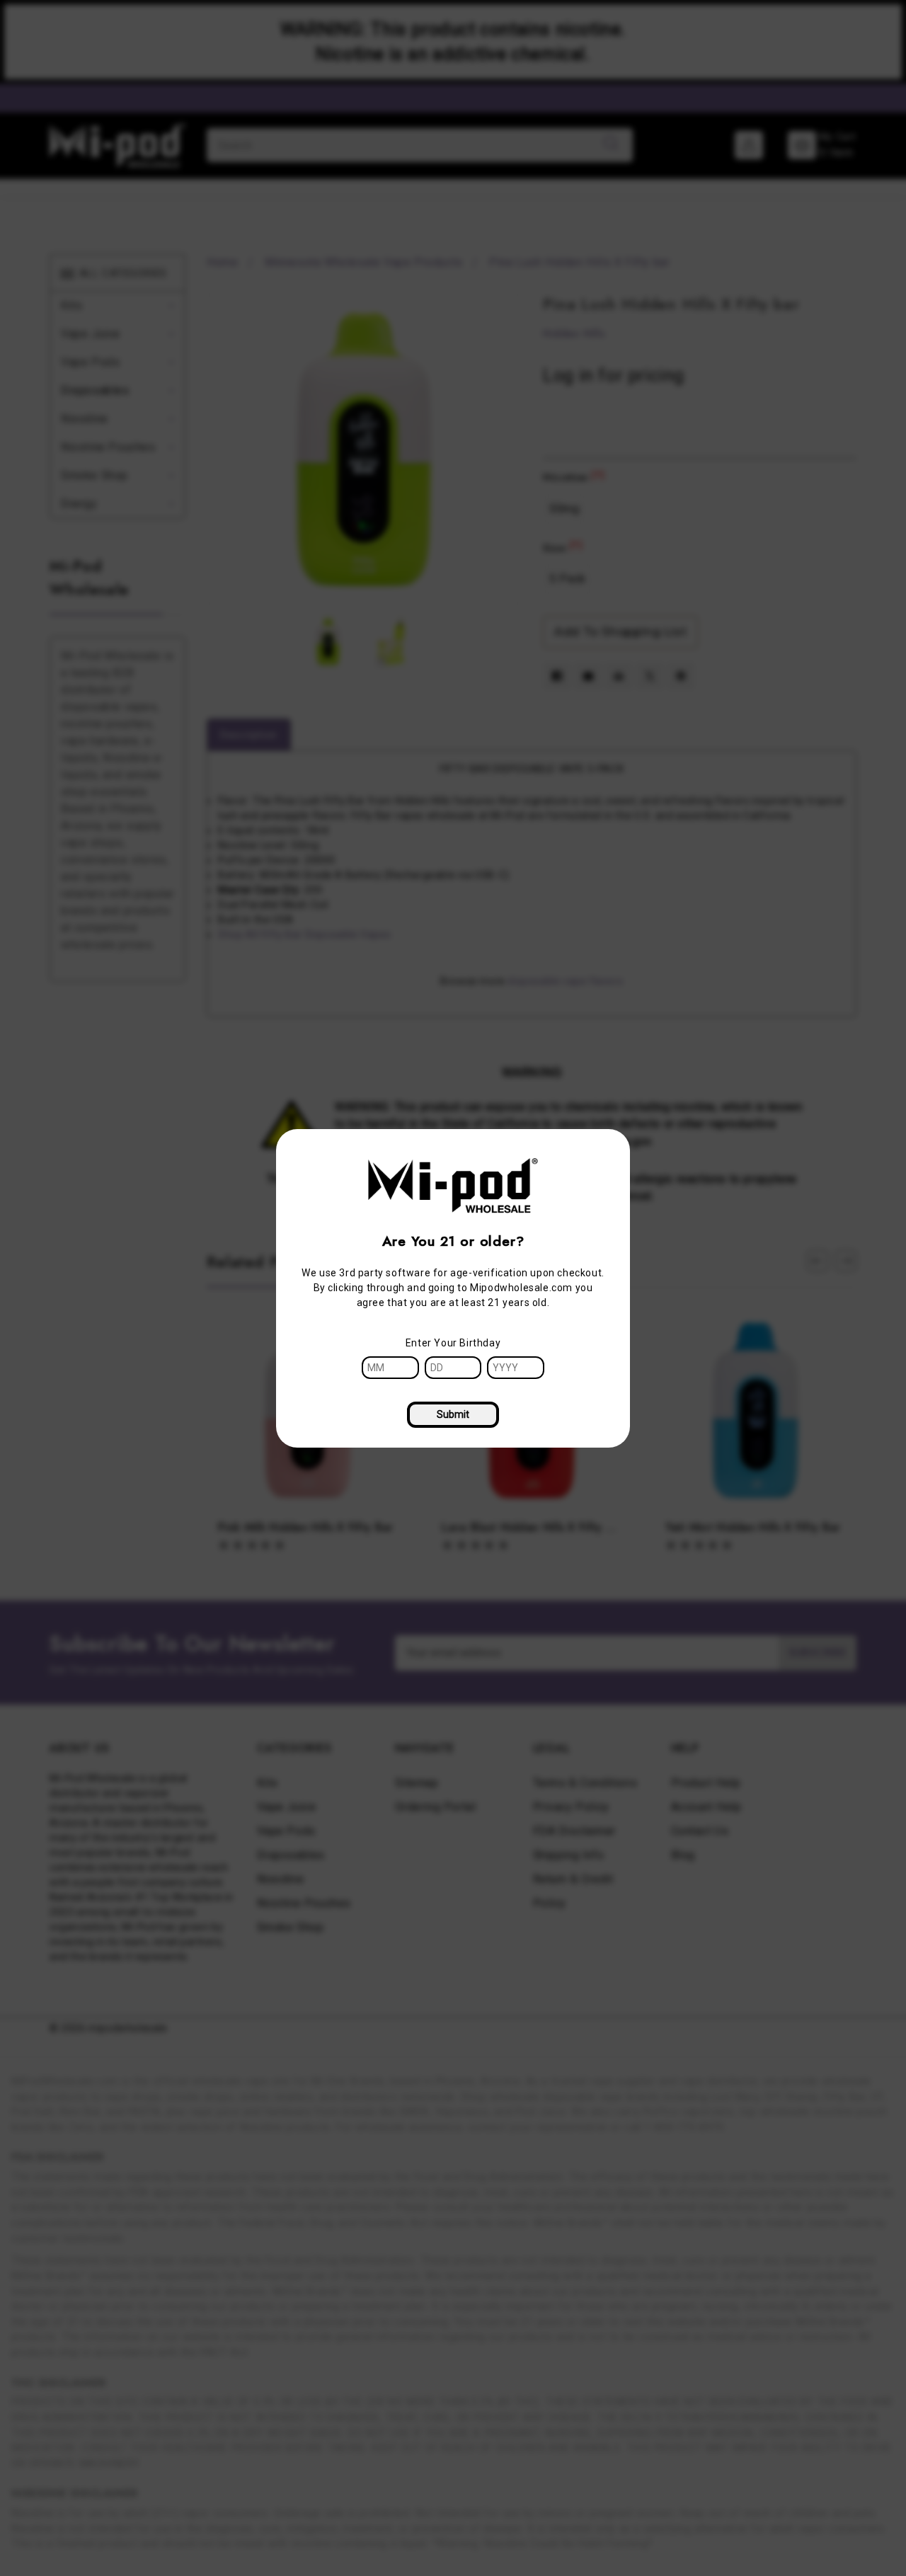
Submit (453, 1414)
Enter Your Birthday (453, 1343)
